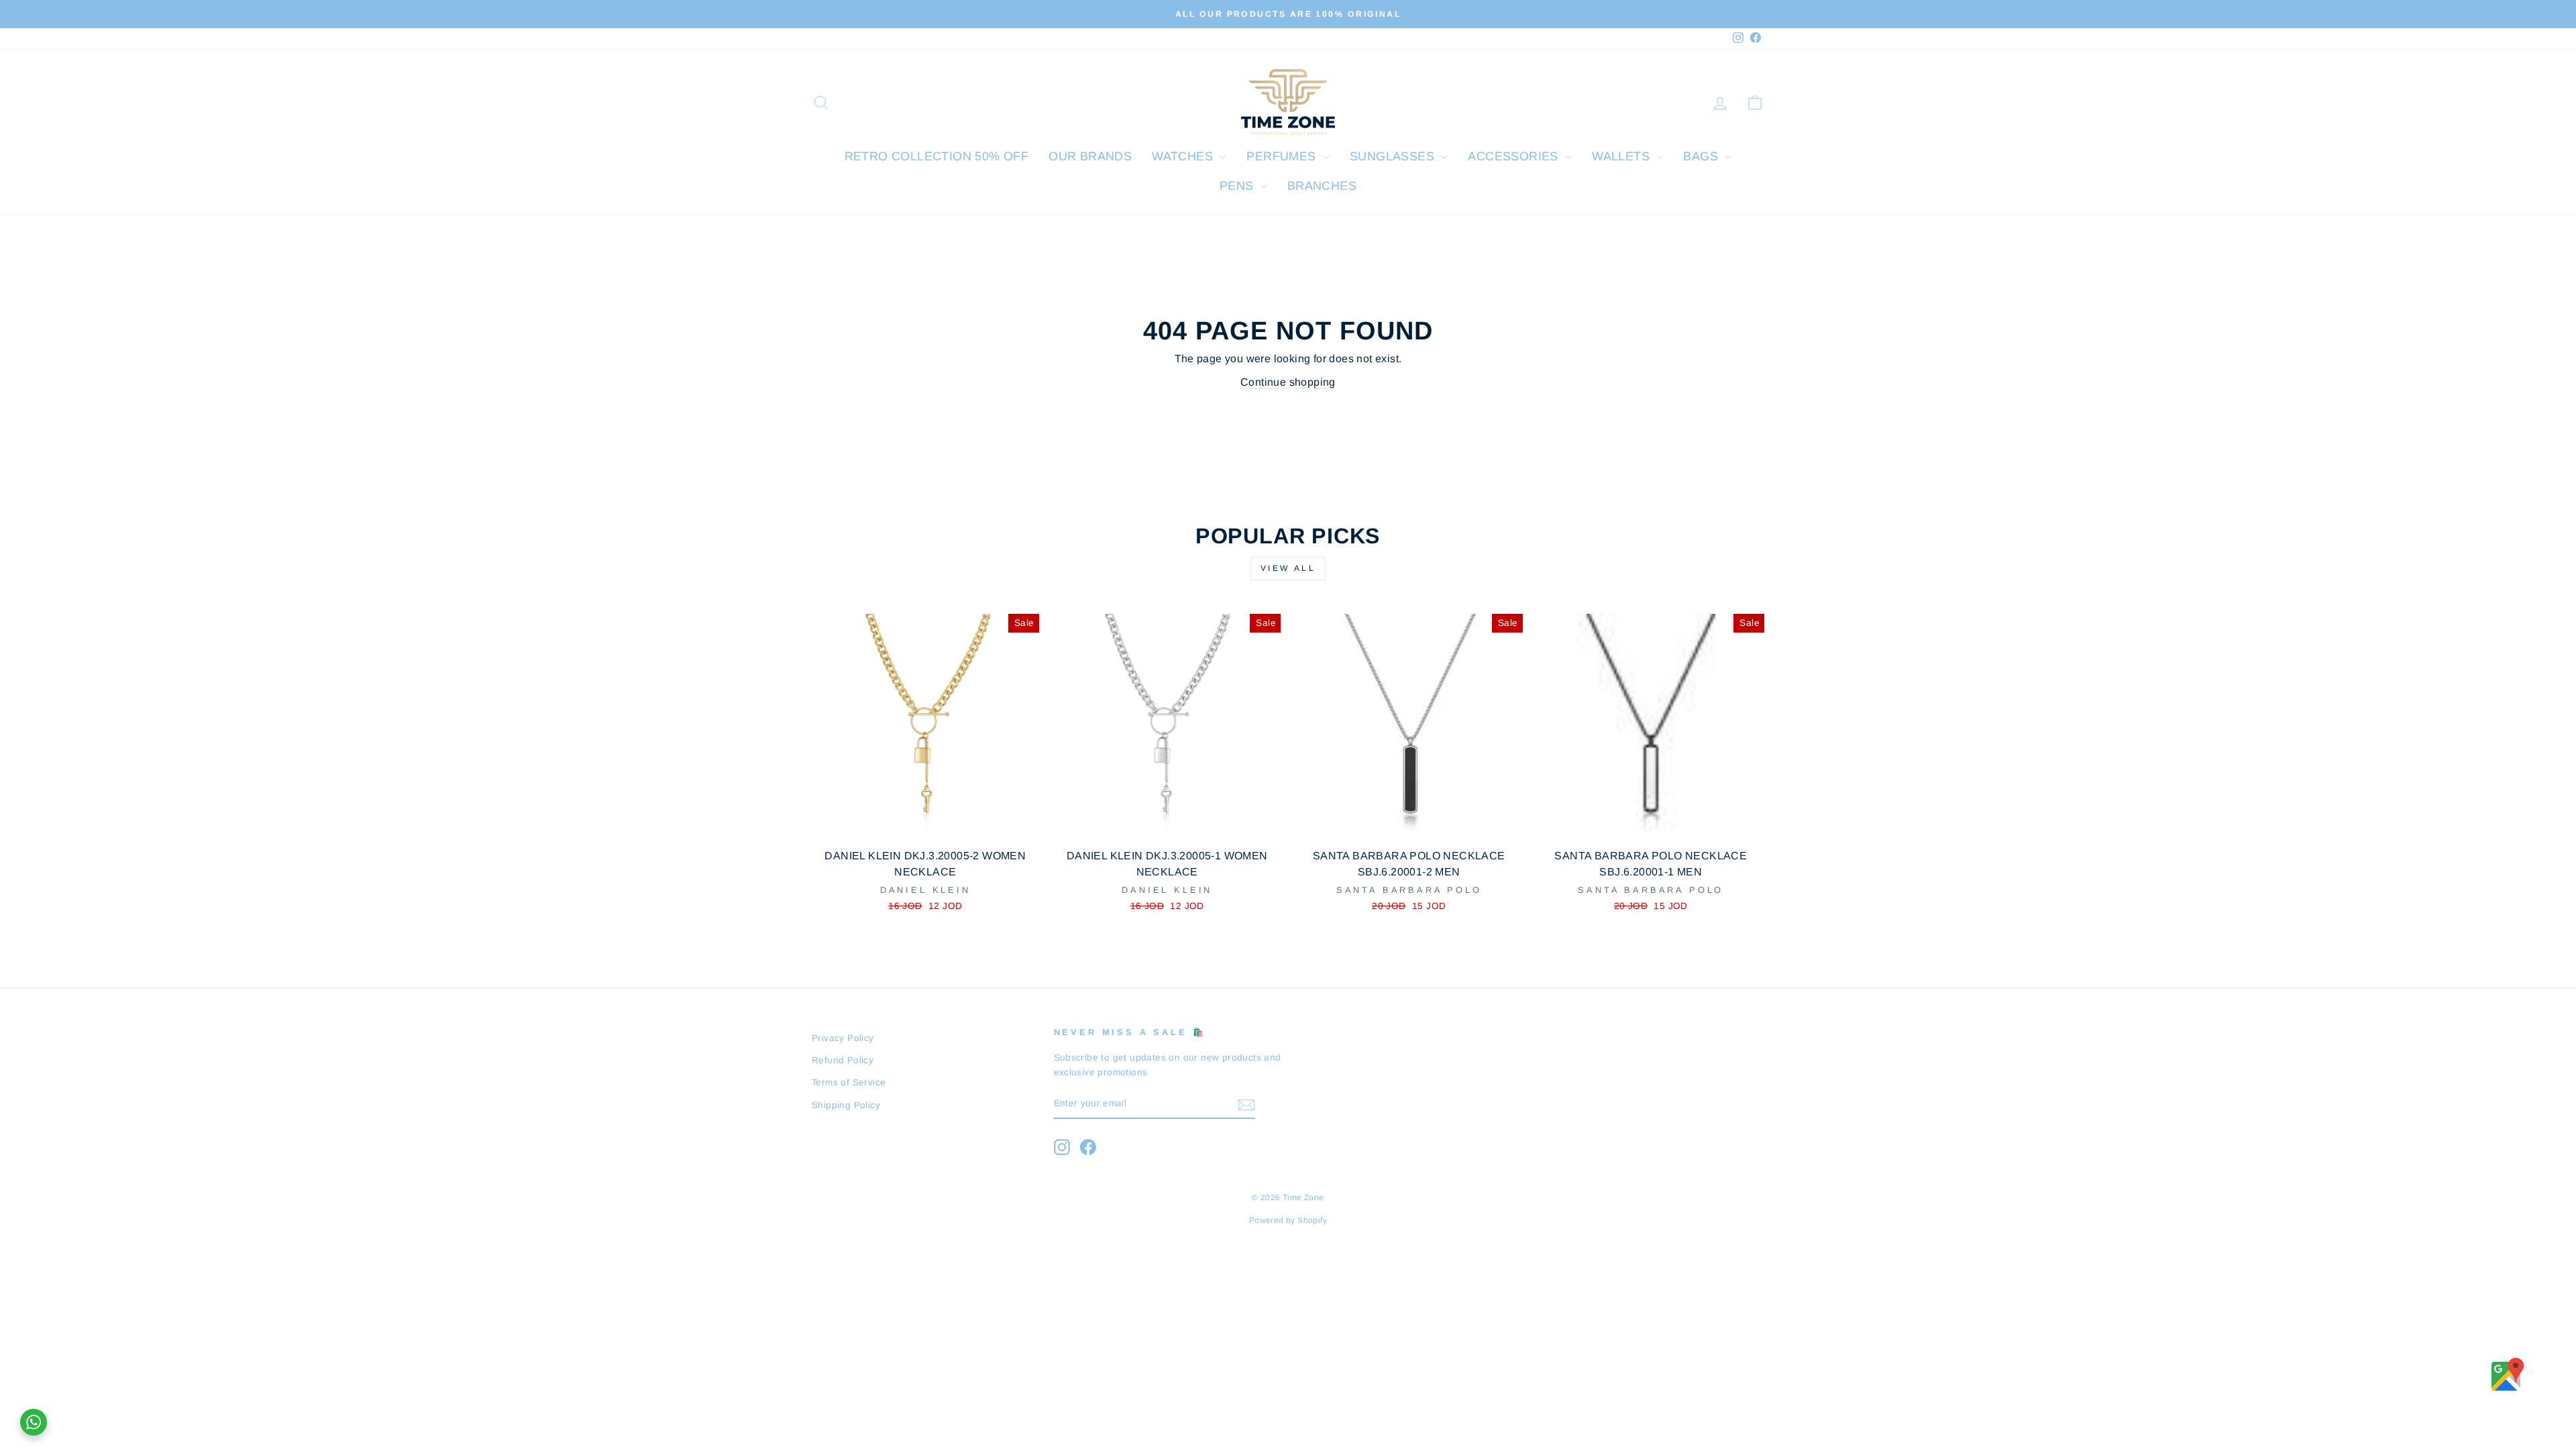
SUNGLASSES (1394, 156)
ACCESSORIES (1515, 156)
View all (1288, 568)
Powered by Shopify (1288, 1220)
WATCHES (1184, 156)
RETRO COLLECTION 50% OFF (937, 156)
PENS (1238, 186)
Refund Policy (843, 1060)
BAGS (1702, 156)
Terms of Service (849, 1082)
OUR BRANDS (1090, 156)
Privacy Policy (843, 1038)
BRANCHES (1322, 186)
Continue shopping (1288, 382)
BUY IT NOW (925, 825)
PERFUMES (1283, 156)
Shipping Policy (846, 1105)
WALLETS (1622, 156)
